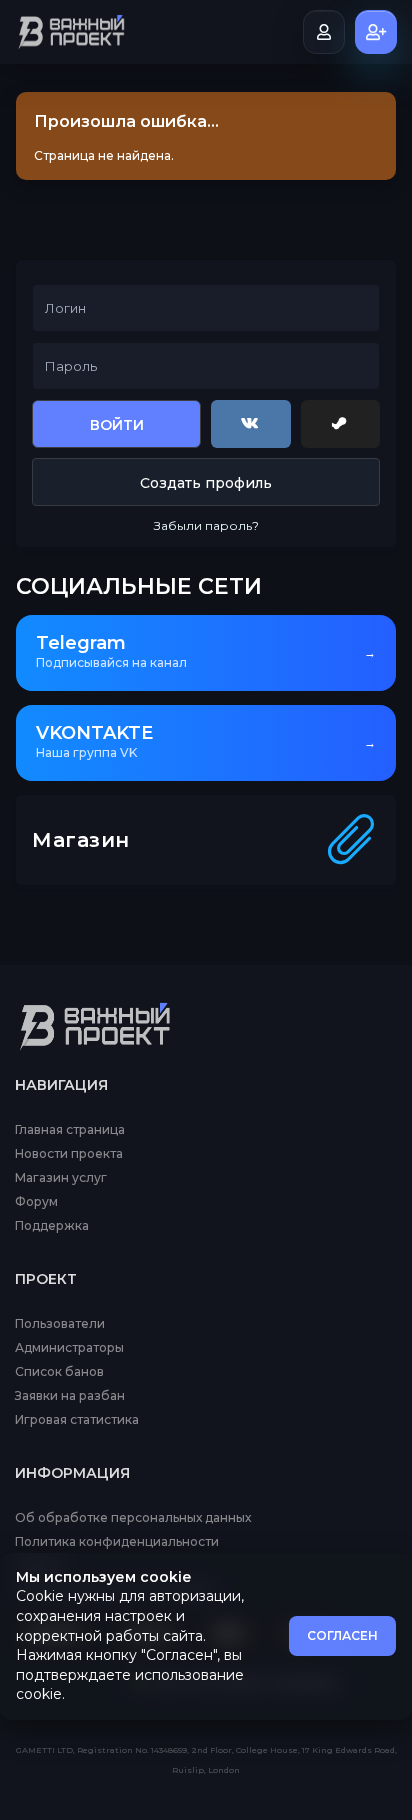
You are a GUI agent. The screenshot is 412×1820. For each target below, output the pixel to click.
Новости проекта (69, 1154)
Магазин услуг (61, 1178)
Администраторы (69, 1348)
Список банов (59, 1372)
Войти (117, 425)
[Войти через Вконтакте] (251, 424)
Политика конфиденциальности (117, 1542)
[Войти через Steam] (341, 424)
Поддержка (52, 1226)
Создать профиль (206, 483)
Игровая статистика (77, 1420)
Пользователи (60, 1324)
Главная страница (70, 1130)
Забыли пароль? (206, 525)
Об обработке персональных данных (133, 1518)
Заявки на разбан (70, 1396)
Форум (36, 1202)
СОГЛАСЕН (342, 1635)
